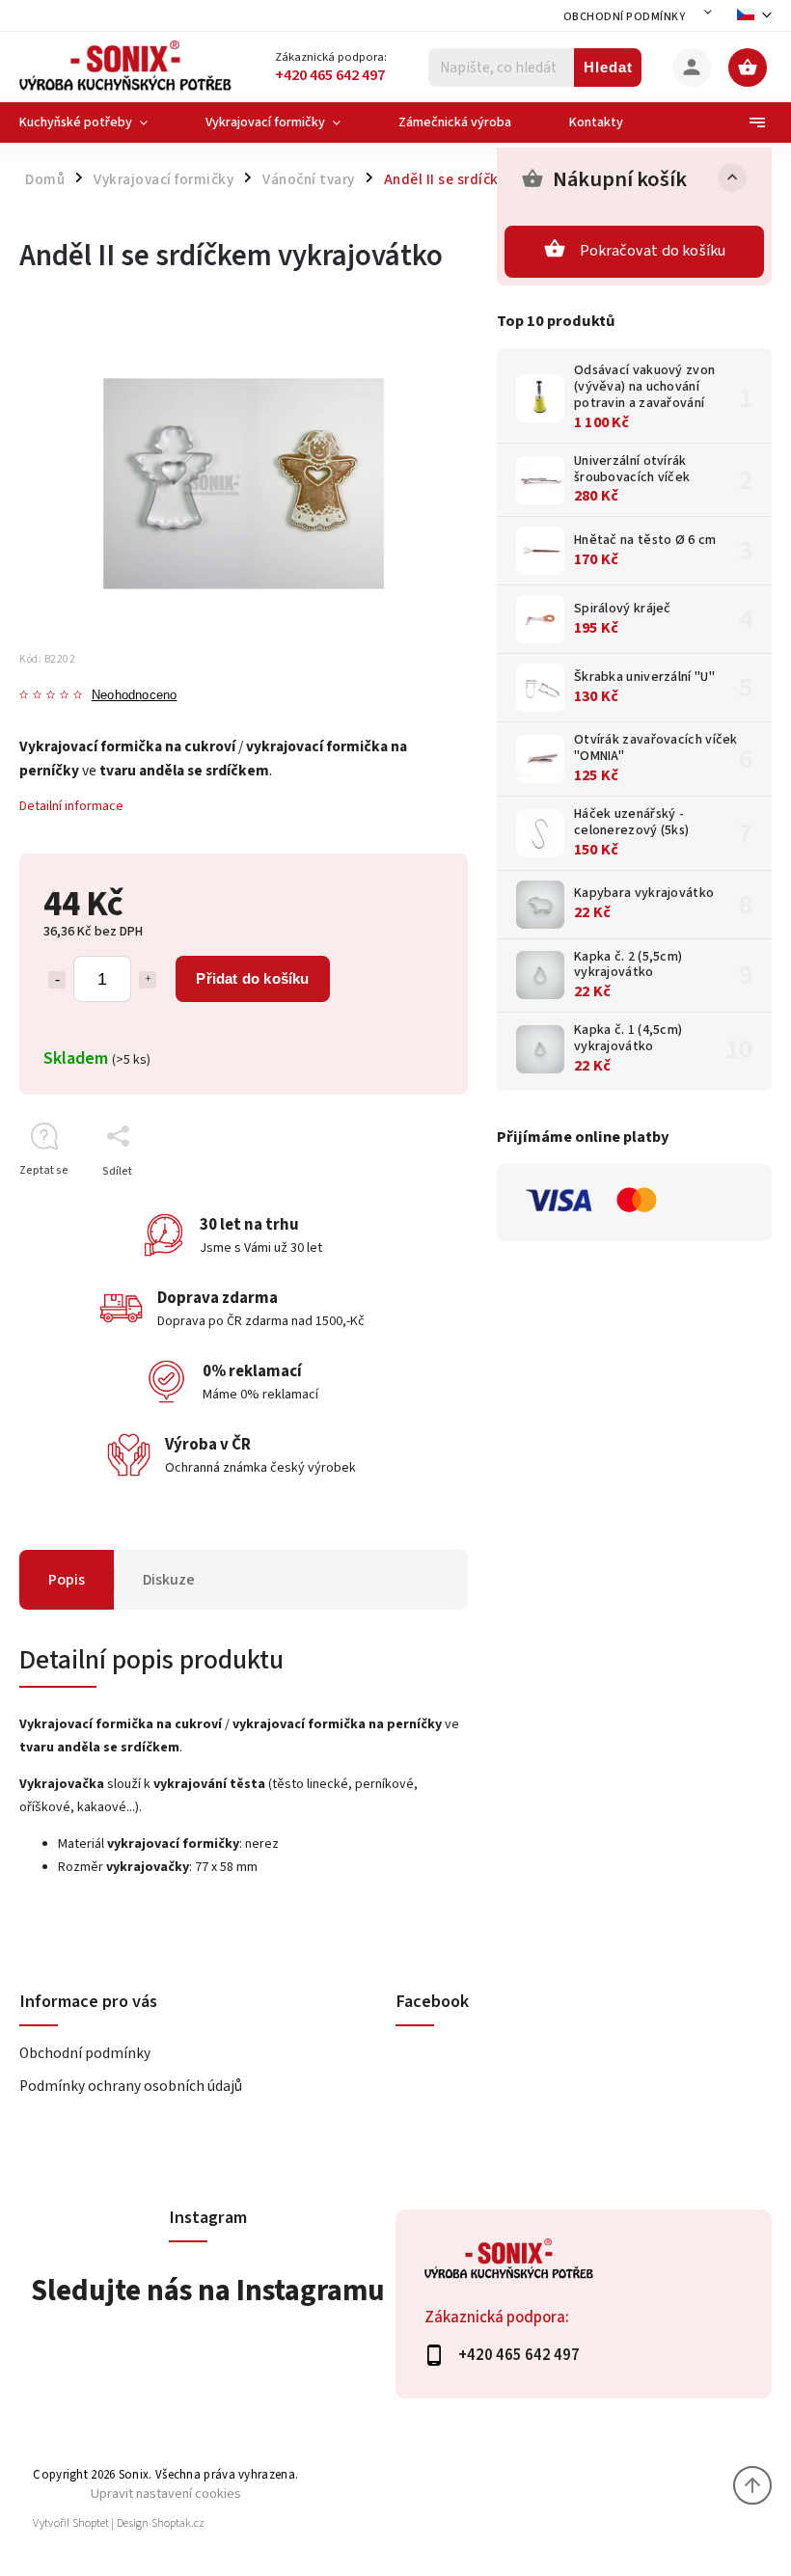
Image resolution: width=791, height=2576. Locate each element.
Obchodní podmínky (625, 17)
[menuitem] (98, 122)
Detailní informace (71, 806)
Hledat (608, 67)
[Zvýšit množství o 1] (148, 980)
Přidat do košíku (252, 978)
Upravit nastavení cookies (166, 2494)
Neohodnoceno (134, 696)
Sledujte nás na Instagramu (208, 2291)
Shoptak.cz (178, 2523)
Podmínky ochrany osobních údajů (131, 2086)
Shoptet (91, 2523)
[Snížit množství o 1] (57, 980)
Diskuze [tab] (169, 1580)
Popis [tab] (67, 1580)
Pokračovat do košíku (653, 251)
